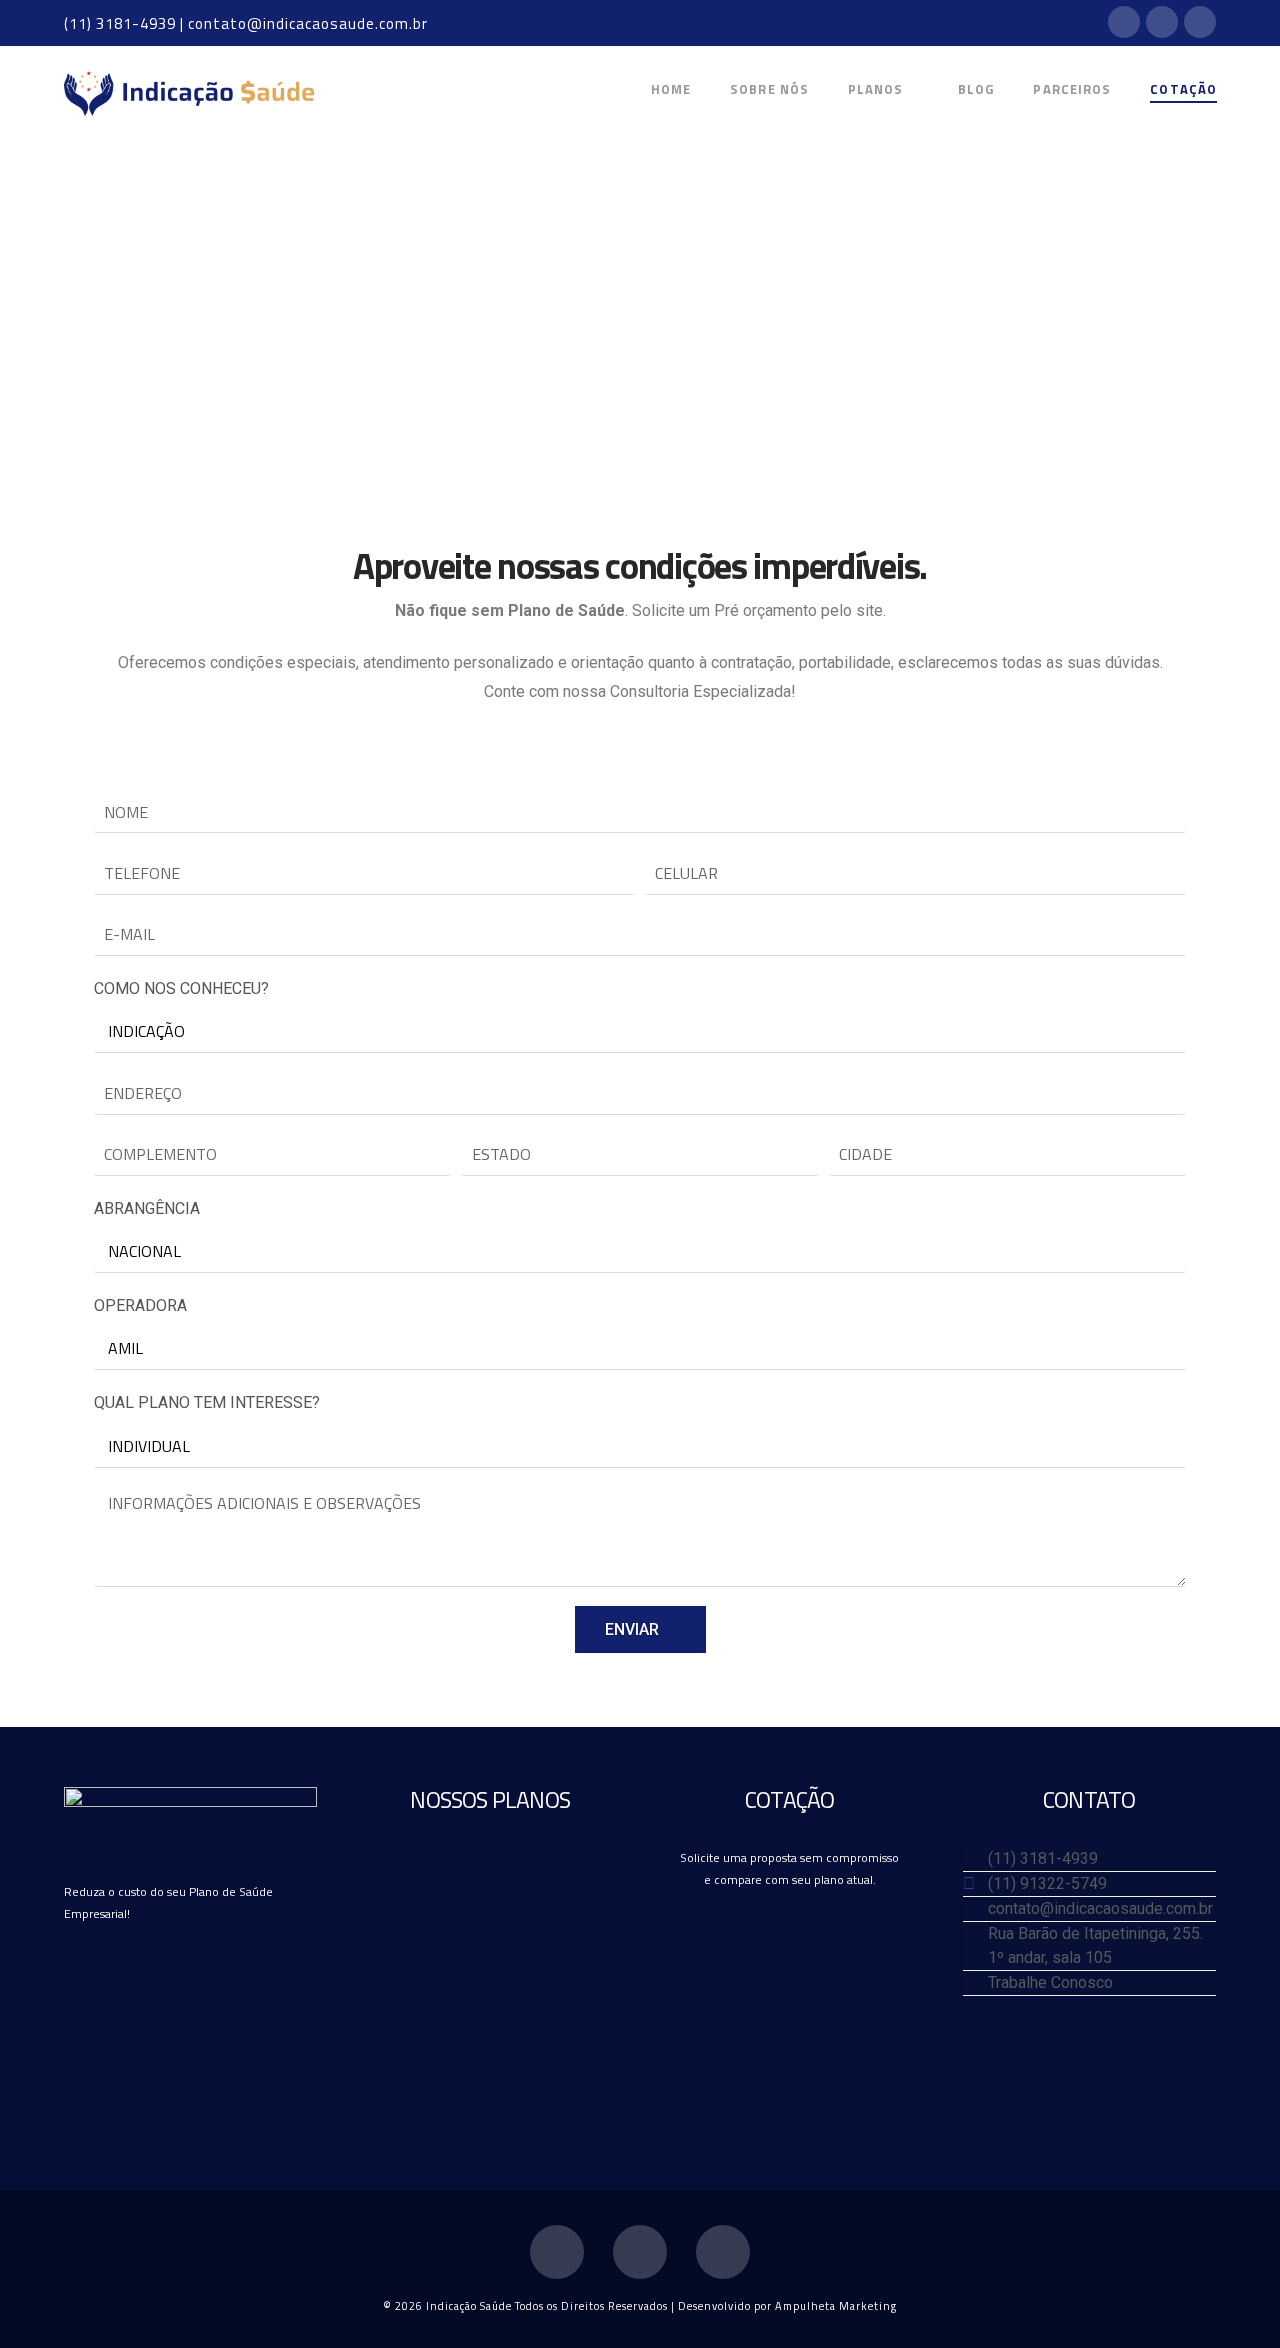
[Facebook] (1124, 22)
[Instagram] (1200, 22)
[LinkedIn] (1162, 22)
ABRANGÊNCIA (147, 1208)
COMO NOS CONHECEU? (181, 988)
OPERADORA (140, 1305)
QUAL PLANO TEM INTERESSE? (207, 1402)
